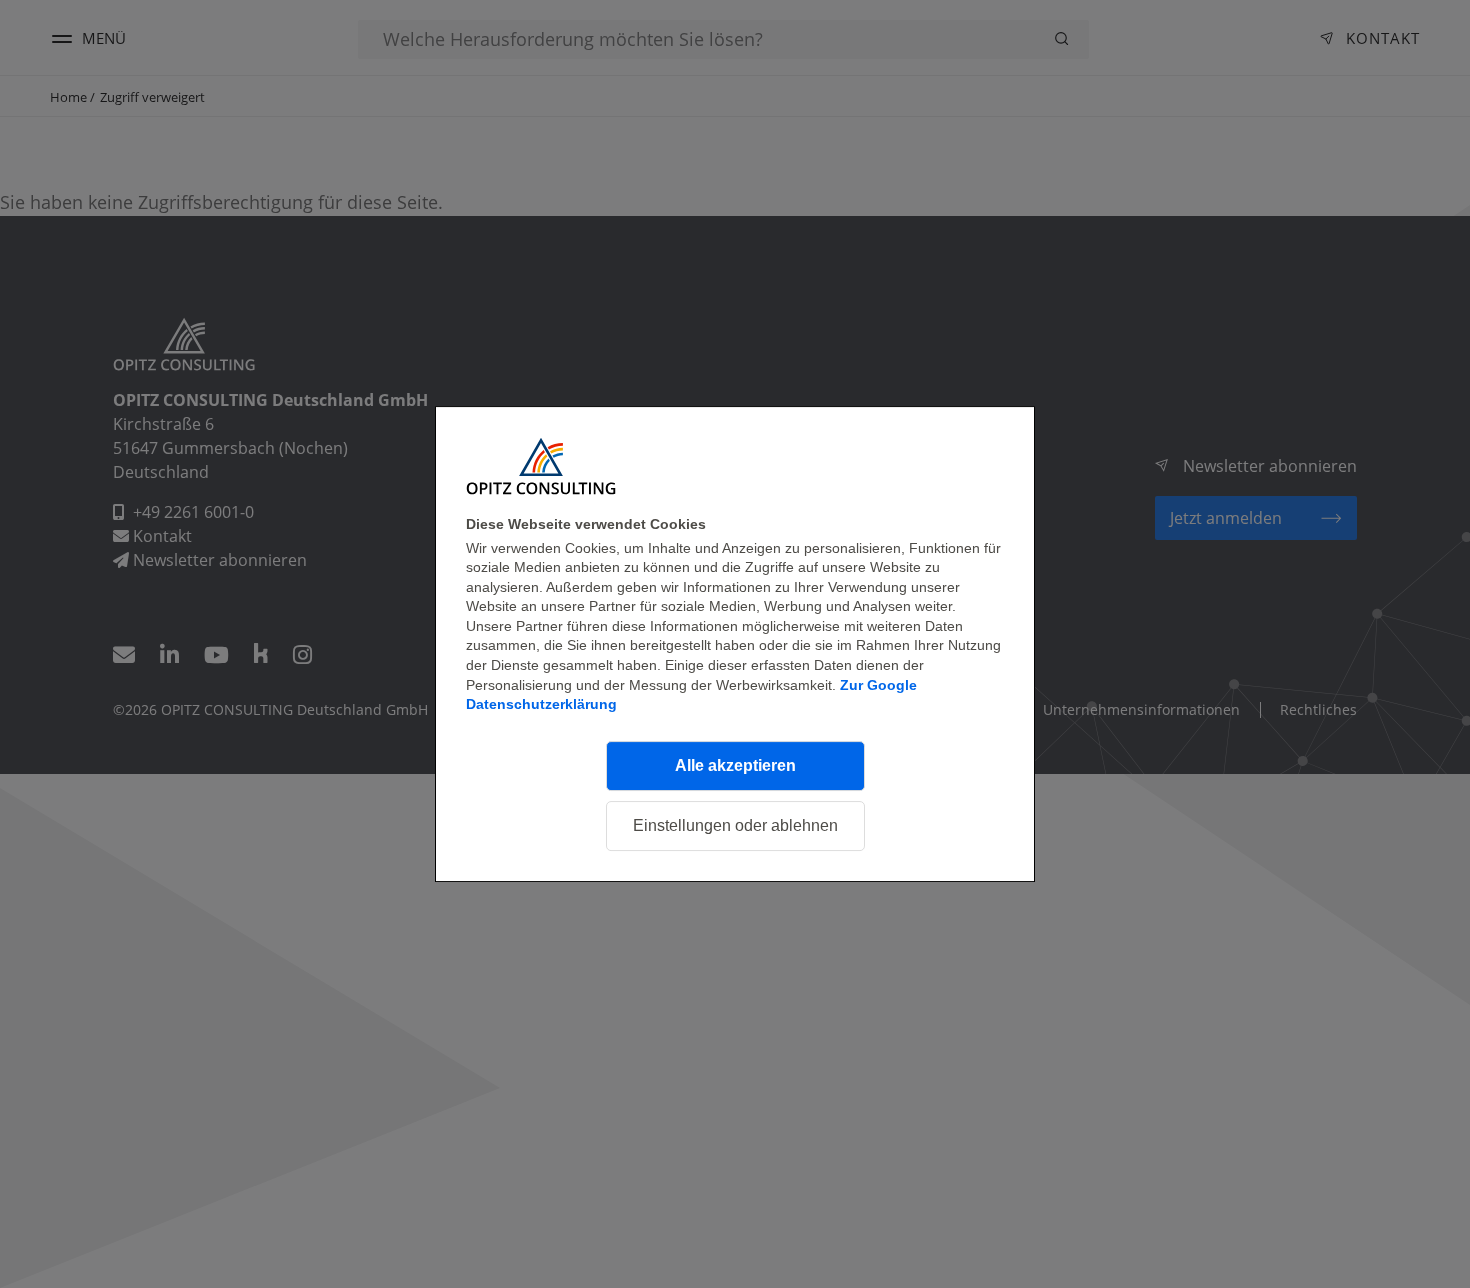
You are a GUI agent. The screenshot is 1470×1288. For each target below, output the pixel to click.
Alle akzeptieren (735, 765)
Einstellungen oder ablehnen (735, 825)
